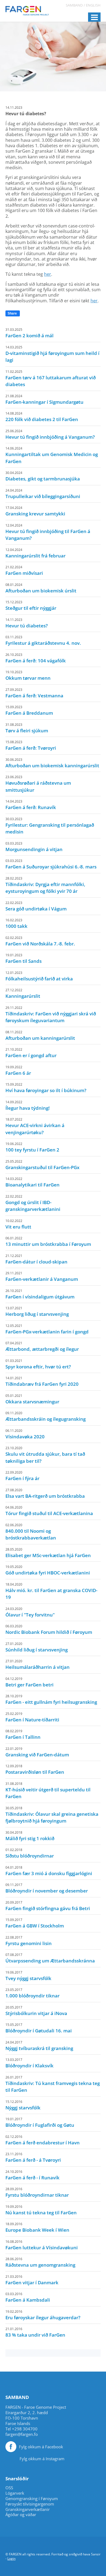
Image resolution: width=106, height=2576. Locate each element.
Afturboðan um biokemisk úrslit (41, 588)
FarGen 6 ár (18, 1070)
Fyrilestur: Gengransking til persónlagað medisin (50, 826)
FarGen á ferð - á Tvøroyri (33, 2157)
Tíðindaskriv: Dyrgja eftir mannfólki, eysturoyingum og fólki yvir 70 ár (45, 885)
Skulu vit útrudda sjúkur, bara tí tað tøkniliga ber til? (45, 1455)
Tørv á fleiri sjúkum (27, 728)
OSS (9, 2488)
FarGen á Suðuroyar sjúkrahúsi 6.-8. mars (51, 864)
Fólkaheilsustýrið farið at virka (39, 976)
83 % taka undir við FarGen (35, 2332)
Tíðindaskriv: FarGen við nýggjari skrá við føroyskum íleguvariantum (51, 1015)
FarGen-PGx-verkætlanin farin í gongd (47, 1329)
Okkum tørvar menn (28, 675)
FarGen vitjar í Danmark (32, 2280)
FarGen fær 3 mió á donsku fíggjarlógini (49, 1871)
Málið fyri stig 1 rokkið (30, 1836)
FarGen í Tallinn (23, 1734)
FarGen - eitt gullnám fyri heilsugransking (51, 1699)
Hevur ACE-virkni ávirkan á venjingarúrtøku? (35, 1126)
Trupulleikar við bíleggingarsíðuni (43, 494)
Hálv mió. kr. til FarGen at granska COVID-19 (51, 1591)
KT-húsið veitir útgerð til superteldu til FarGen (48, 1791)
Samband (74, 5)
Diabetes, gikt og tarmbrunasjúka (43, 476)
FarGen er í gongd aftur (31, 1053)
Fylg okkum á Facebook (41, 2447)
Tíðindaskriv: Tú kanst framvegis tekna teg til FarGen (53, 2084)
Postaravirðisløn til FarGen (35, 1769)
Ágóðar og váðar (21, 2515)
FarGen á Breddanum (29, 710)
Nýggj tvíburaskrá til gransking (39, 2046)
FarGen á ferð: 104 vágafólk (36, 658)
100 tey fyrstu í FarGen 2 (32, 1147)
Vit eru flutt (18, 1224)
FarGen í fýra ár (22, 1476)
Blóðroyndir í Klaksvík (29, 2063)
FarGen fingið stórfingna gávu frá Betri (48, 1906)
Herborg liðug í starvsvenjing (37, 1311)
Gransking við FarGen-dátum (37, 1752)
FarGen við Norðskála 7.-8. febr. (40, 941)
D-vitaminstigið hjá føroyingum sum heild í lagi (52, 354)
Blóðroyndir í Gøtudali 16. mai (39, 2028)
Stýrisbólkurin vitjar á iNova (36, 2011)
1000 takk (16, 923)
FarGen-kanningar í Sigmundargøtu (44, 399)
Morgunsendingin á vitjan (34, 847)
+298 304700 (25, 2429)
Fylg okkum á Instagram (42, 2459)
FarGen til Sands (24, 958)
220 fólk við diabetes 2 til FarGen (42, 417)
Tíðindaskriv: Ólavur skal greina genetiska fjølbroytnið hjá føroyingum (52, 1815)
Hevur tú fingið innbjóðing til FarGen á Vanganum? (48, 532)
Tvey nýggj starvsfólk (28, 1976)
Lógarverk (15, 2493)
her (48, 274)
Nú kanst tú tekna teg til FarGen (41, 2210)
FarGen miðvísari (24, 570)
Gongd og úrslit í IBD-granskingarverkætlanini (33, 1203)
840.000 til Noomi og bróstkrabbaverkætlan (31, 1532)
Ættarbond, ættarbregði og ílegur (42, 1346)
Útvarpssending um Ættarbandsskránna (50, 1958)
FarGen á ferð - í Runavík (32, 2175)
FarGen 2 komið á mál (29, 333)
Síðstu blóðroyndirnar (30, 1853)
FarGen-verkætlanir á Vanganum (42, 1276)
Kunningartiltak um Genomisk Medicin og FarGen (52, 455)
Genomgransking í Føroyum (32, 2499)
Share (12, 313)
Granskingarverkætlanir (28, 2509)
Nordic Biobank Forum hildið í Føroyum (49, 1629)
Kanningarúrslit (23, 993)
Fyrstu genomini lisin (29, 1941)
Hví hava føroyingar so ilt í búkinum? (46, 1088)
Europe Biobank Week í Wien (37, 2227)
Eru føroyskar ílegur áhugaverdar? (43, 2315)
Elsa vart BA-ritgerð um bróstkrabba (45, 1493)
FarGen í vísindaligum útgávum (40, 1294)
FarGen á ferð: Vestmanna (34, 693)
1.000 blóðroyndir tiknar (32, 1993)
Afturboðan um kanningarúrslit (40, 1035)
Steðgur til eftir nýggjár (31, 605)
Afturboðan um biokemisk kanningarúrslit (52, 763)
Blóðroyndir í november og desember (47, 1888)
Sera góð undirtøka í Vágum (36, 906)
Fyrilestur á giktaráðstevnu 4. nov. (43, 640)
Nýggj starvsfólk (23, 2105)
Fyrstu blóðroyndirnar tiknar (37, 2192)
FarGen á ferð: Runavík (31, 805)
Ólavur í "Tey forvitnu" (30, 1612)
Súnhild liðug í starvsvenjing (37, 1647)
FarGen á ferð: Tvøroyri (31, 745)
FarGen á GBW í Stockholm (35, 1923)
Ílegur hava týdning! (28, 1105)
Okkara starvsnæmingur (32, 1399)
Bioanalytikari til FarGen (32, 1182)
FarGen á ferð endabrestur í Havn (43, 2140)
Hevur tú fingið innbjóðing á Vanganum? (50, 434)
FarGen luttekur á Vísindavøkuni (42, 2245)
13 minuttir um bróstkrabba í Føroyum (48, 1242)
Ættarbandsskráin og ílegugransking (46, 1416)
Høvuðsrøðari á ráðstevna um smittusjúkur (38, 784)
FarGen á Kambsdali (28, 2297)
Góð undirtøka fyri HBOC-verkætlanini (48, 1570)
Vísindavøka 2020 (25, 1434)
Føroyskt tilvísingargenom (30, 2504)
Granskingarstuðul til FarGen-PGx (42, 1165)
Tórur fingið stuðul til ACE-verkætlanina (49, 1511)
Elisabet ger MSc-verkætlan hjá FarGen (48, 1553)
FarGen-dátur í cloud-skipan (36, 1259)
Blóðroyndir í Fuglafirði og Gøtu (40, 2122)
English (93, 5)
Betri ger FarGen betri (29, 1682)
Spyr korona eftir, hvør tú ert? (38, 1364)
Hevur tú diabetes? (27, 623)
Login (11, 2559)
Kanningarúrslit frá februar (35, 553)
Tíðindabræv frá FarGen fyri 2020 (42, 1381)
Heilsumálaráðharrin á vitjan (38, 1664)
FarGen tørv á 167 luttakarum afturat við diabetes (51, 378)
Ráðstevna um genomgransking (40, 2262)
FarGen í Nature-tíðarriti (32, 1717)
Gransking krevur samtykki (35, 511)
